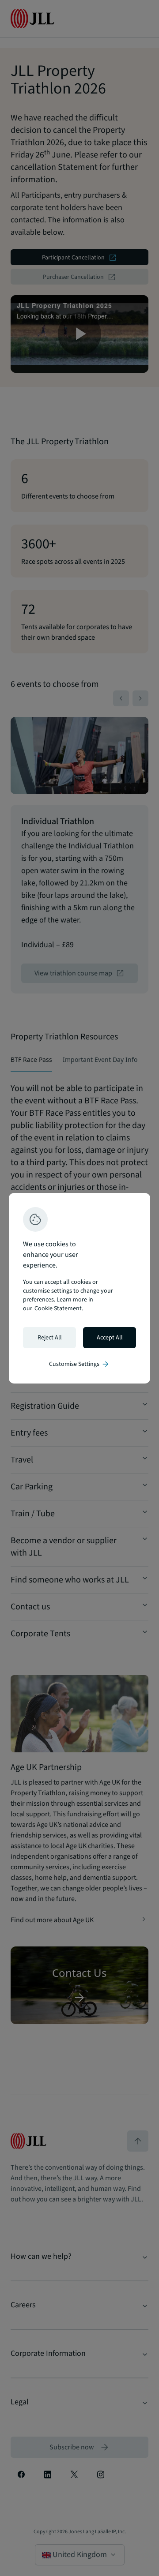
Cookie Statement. (59, 1309)
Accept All (110, 1338)
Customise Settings (79, 1364)
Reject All (50, 1338)
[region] (79, 1288)
